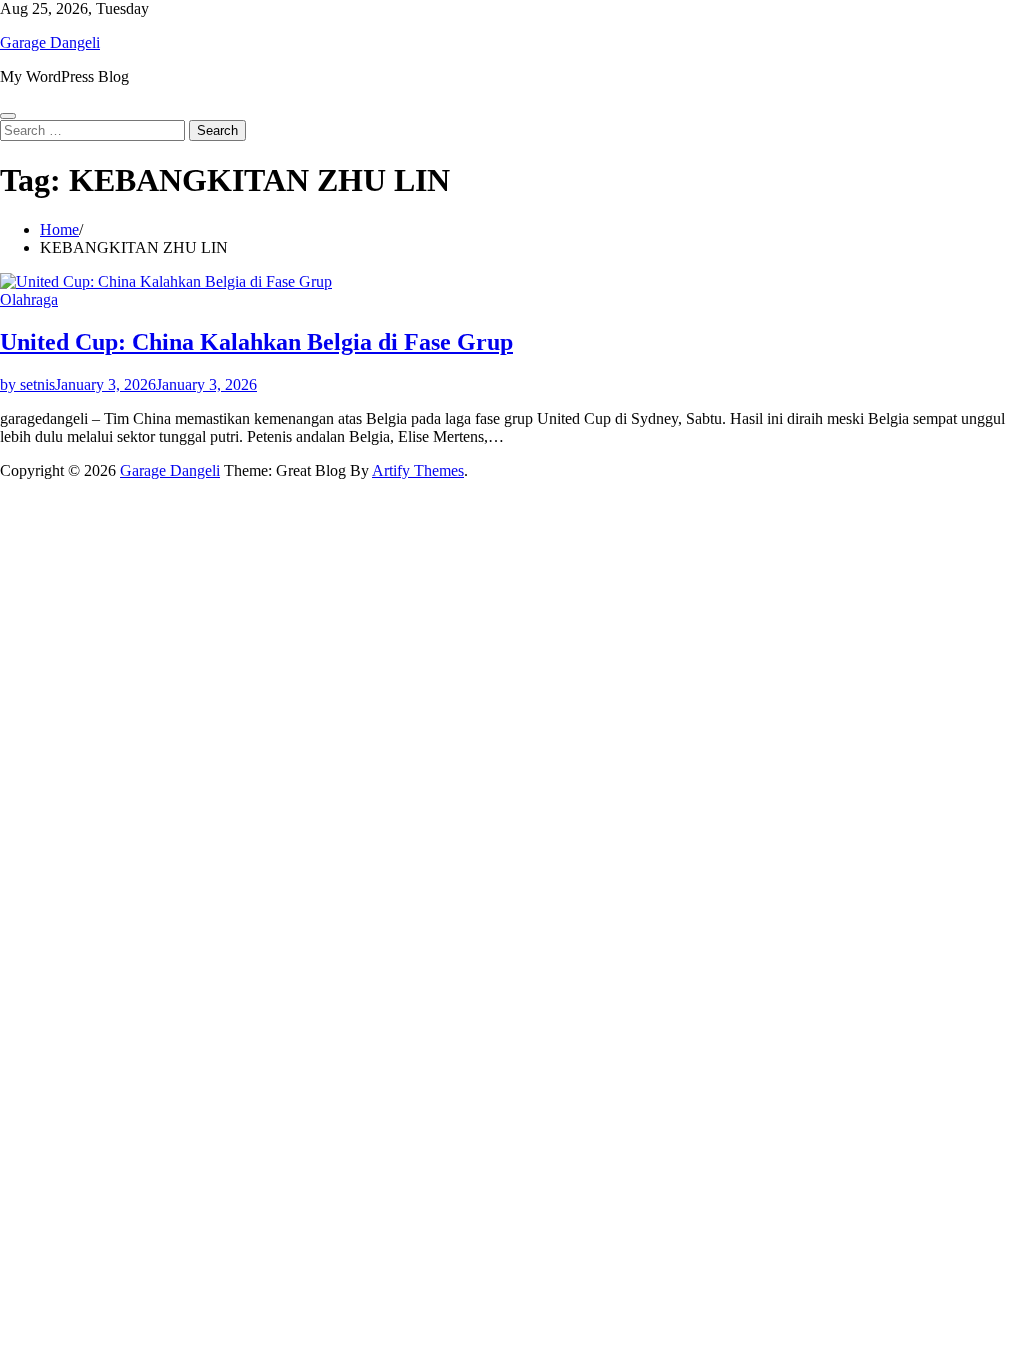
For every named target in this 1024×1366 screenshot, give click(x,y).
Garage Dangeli (50, 42)
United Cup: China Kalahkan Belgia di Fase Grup (256, 342)
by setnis (27, 384)
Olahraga (29, 299)
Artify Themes (418, 470)
